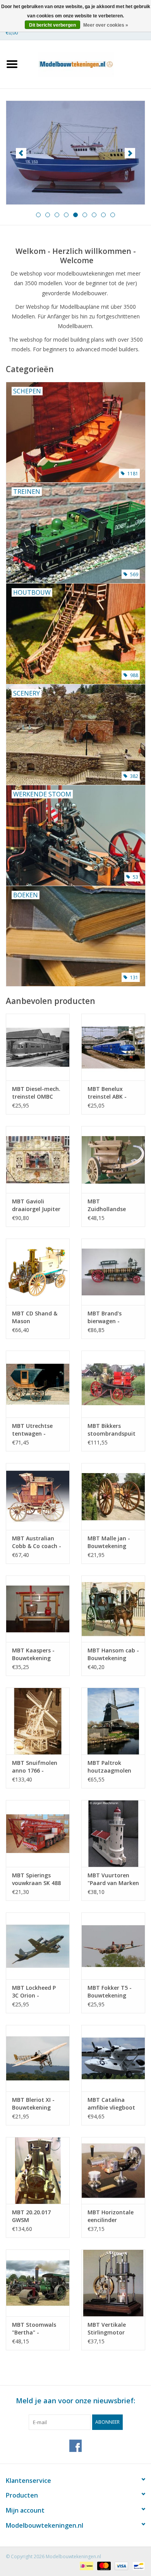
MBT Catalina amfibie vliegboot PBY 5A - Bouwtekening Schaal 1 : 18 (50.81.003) (111, 2104)
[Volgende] (130, 153)
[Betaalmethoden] (86, 2565)
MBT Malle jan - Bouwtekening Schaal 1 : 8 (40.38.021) (109, 1542)
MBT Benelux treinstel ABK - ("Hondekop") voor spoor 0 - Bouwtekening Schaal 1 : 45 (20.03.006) (112, 1093)
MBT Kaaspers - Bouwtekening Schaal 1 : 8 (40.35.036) (33, 1654)
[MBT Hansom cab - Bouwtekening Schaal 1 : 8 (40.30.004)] (113, 1609)
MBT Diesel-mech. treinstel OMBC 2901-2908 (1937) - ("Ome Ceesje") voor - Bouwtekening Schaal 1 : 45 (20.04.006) (36, 1093)
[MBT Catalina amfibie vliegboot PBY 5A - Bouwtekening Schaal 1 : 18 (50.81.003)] (113, 2058)
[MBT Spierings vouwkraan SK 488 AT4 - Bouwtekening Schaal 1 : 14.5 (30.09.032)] (38, 1833)
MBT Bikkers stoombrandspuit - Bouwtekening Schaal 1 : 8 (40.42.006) (112, 1430)
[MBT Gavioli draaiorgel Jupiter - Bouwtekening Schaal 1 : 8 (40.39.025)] (38, 1160)
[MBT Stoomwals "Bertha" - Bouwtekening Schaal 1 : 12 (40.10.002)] (38, 2283)
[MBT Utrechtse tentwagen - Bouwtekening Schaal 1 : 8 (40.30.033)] (38, 1384)
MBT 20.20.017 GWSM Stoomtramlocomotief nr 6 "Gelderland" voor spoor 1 (38, 2216)
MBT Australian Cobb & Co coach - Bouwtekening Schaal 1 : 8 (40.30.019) (37, 1542)
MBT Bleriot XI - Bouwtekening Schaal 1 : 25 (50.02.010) (33, 2104)
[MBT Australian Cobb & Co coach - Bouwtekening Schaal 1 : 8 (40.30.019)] (38, 1496)
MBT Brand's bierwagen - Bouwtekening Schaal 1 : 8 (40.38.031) (107, 1317)
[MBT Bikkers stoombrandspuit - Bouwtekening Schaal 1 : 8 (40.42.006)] (113, 1384)
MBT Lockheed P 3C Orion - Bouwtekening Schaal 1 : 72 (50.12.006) (34, 1992)
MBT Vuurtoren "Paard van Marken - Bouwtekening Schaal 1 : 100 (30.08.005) (113, 1879)
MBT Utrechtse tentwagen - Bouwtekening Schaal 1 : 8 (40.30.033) (32, 1430)
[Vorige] (21, 153)
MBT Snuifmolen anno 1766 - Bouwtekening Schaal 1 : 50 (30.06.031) (35, 1767)
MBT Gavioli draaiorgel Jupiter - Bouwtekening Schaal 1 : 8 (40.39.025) (36, 1205)
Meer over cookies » (106, 25)
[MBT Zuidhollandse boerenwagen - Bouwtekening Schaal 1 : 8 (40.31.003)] (113, 1160)
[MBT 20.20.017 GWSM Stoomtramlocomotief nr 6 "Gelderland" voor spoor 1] (38, 2170)
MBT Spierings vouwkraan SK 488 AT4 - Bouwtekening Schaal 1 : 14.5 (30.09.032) (36, 1879)
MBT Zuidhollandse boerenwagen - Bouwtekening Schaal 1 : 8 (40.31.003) (108, 1205)
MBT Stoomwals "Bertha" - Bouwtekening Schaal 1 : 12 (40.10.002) (34, 2329)
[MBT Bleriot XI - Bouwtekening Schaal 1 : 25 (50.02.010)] (38, 2058)
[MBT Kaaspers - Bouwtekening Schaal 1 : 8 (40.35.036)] (38, 1609)
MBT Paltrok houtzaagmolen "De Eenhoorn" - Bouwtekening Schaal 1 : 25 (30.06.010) (109, 1767)
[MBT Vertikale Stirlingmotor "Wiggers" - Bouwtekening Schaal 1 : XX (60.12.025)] (113, 2283)
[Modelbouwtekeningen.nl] (88, 64)
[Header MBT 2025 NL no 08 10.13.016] (75, 153)
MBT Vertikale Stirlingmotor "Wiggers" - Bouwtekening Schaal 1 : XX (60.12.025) (107, 2329)
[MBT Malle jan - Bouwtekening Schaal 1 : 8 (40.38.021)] (113, 1496)
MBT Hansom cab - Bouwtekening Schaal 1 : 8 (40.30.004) (113, 1654)
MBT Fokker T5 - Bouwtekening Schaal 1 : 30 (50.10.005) (110, 1992)
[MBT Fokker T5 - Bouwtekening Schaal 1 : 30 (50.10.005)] (113, 1946)
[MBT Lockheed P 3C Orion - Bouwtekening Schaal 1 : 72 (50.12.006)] (38, 1946)
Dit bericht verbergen (52, 25)
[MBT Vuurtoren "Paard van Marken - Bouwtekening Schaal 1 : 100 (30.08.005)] (113, 1833)
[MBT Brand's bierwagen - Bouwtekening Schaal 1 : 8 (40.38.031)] (113, 1272)
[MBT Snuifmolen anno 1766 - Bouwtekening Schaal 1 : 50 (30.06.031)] (38, 1721)
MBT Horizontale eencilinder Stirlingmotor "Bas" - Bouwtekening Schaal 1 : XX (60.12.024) (111, 2216)
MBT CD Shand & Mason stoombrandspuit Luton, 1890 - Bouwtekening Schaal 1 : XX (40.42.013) (36, 1317)
